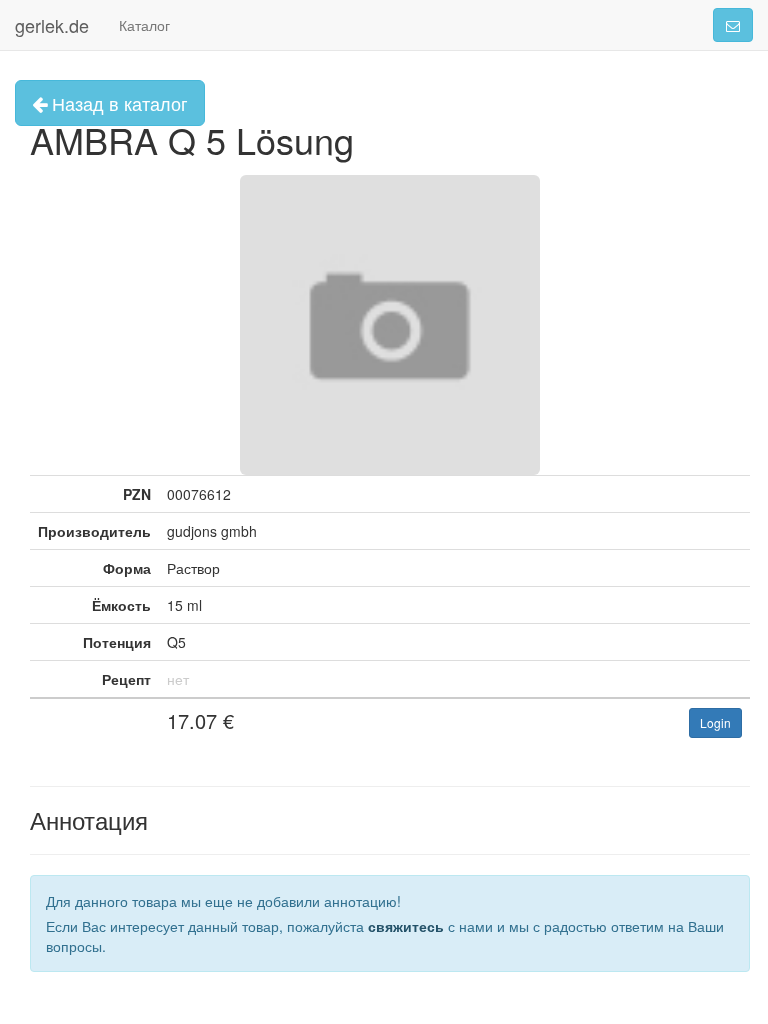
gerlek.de (52, 25)
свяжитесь (406, 926)
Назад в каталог (117, 103)
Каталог (144, 25)
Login (715, 722)
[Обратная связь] (733, 25)
